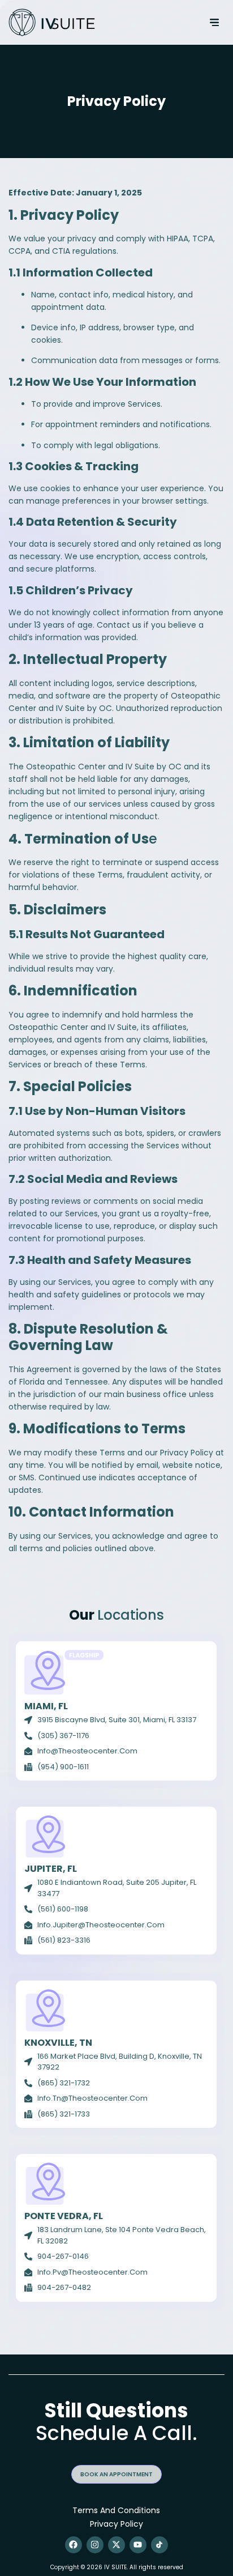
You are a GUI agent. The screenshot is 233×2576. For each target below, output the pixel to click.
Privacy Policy (116, 2524)
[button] (215, 22)
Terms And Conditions (116, 2510)
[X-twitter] (116, 2545)
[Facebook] (74, 2545)
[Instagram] (95, 2545)
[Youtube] (138, 2545)
